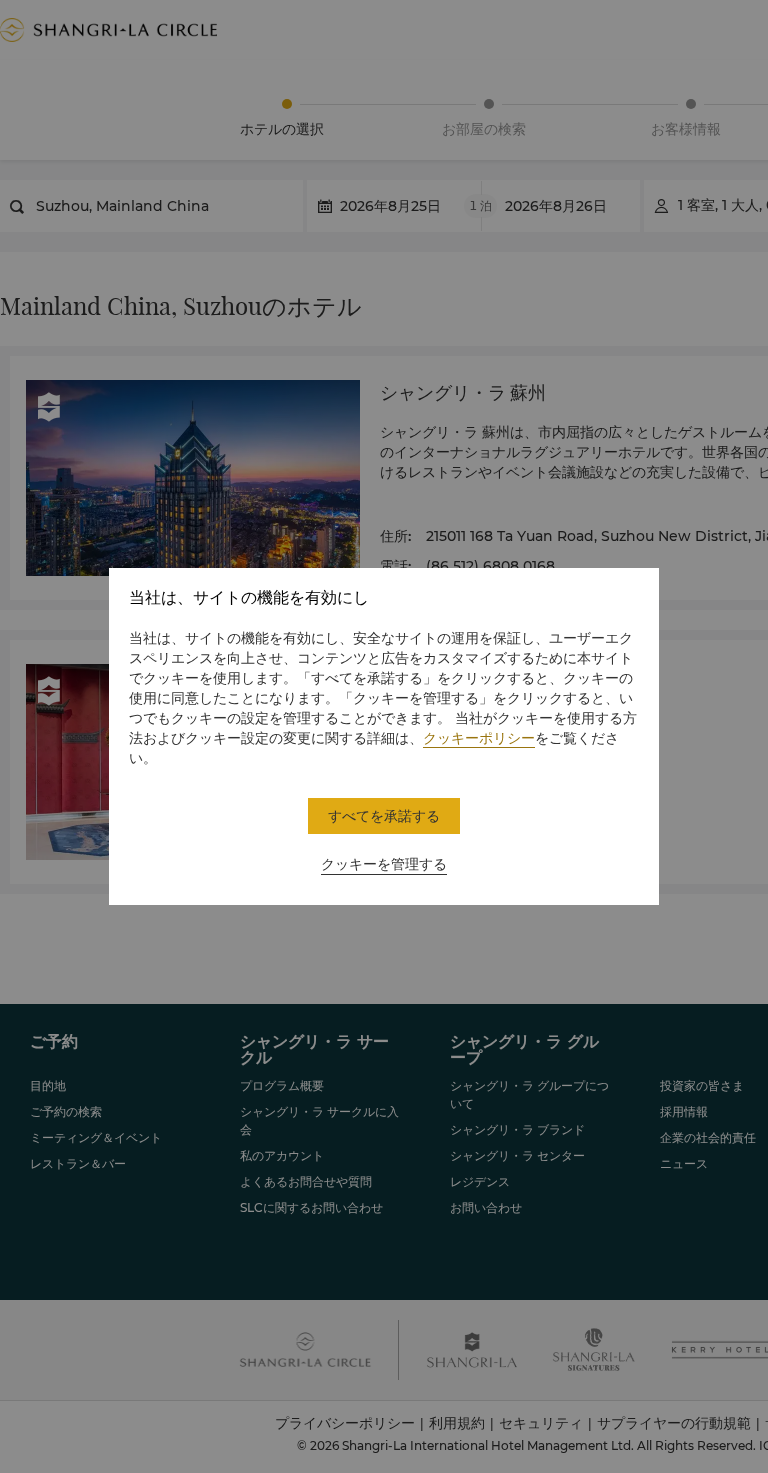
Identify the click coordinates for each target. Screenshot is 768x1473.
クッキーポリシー (479, 738)
